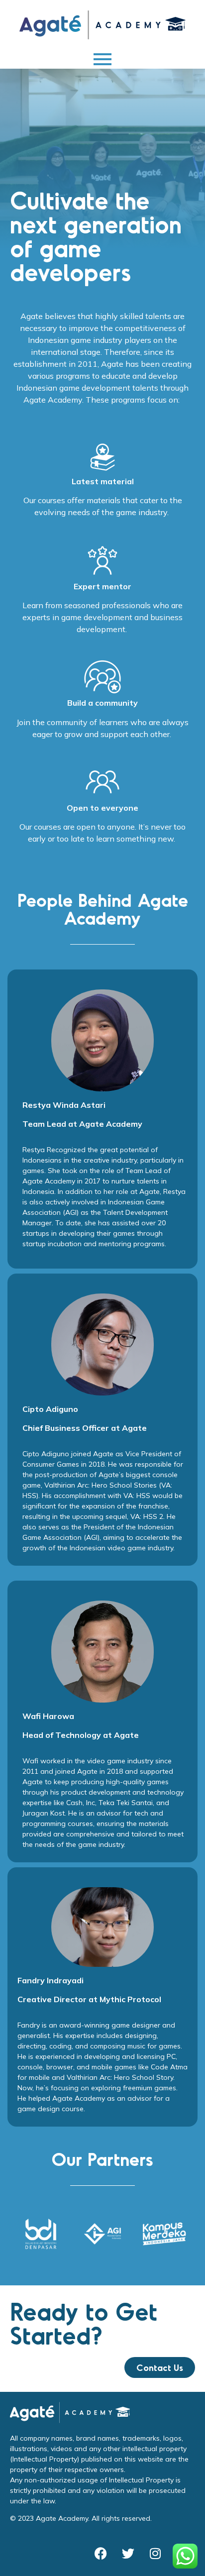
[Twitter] (128, 2554)
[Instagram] (155, 2554)
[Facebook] (101, 2554)
